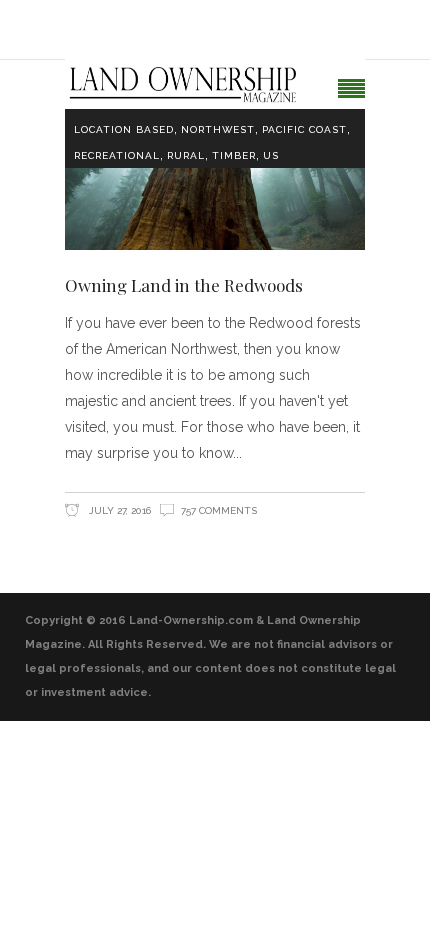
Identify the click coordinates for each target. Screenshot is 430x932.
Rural (186, 155)
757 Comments (219, 510)
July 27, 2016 (118, 510)
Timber (234, 155)
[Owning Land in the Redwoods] (215, 170)
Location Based (124, 129)
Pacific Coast (304, 129)
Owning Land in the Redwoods (184, 285)
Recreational (117, 155)
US (271, 155)
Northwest (218, 129)
